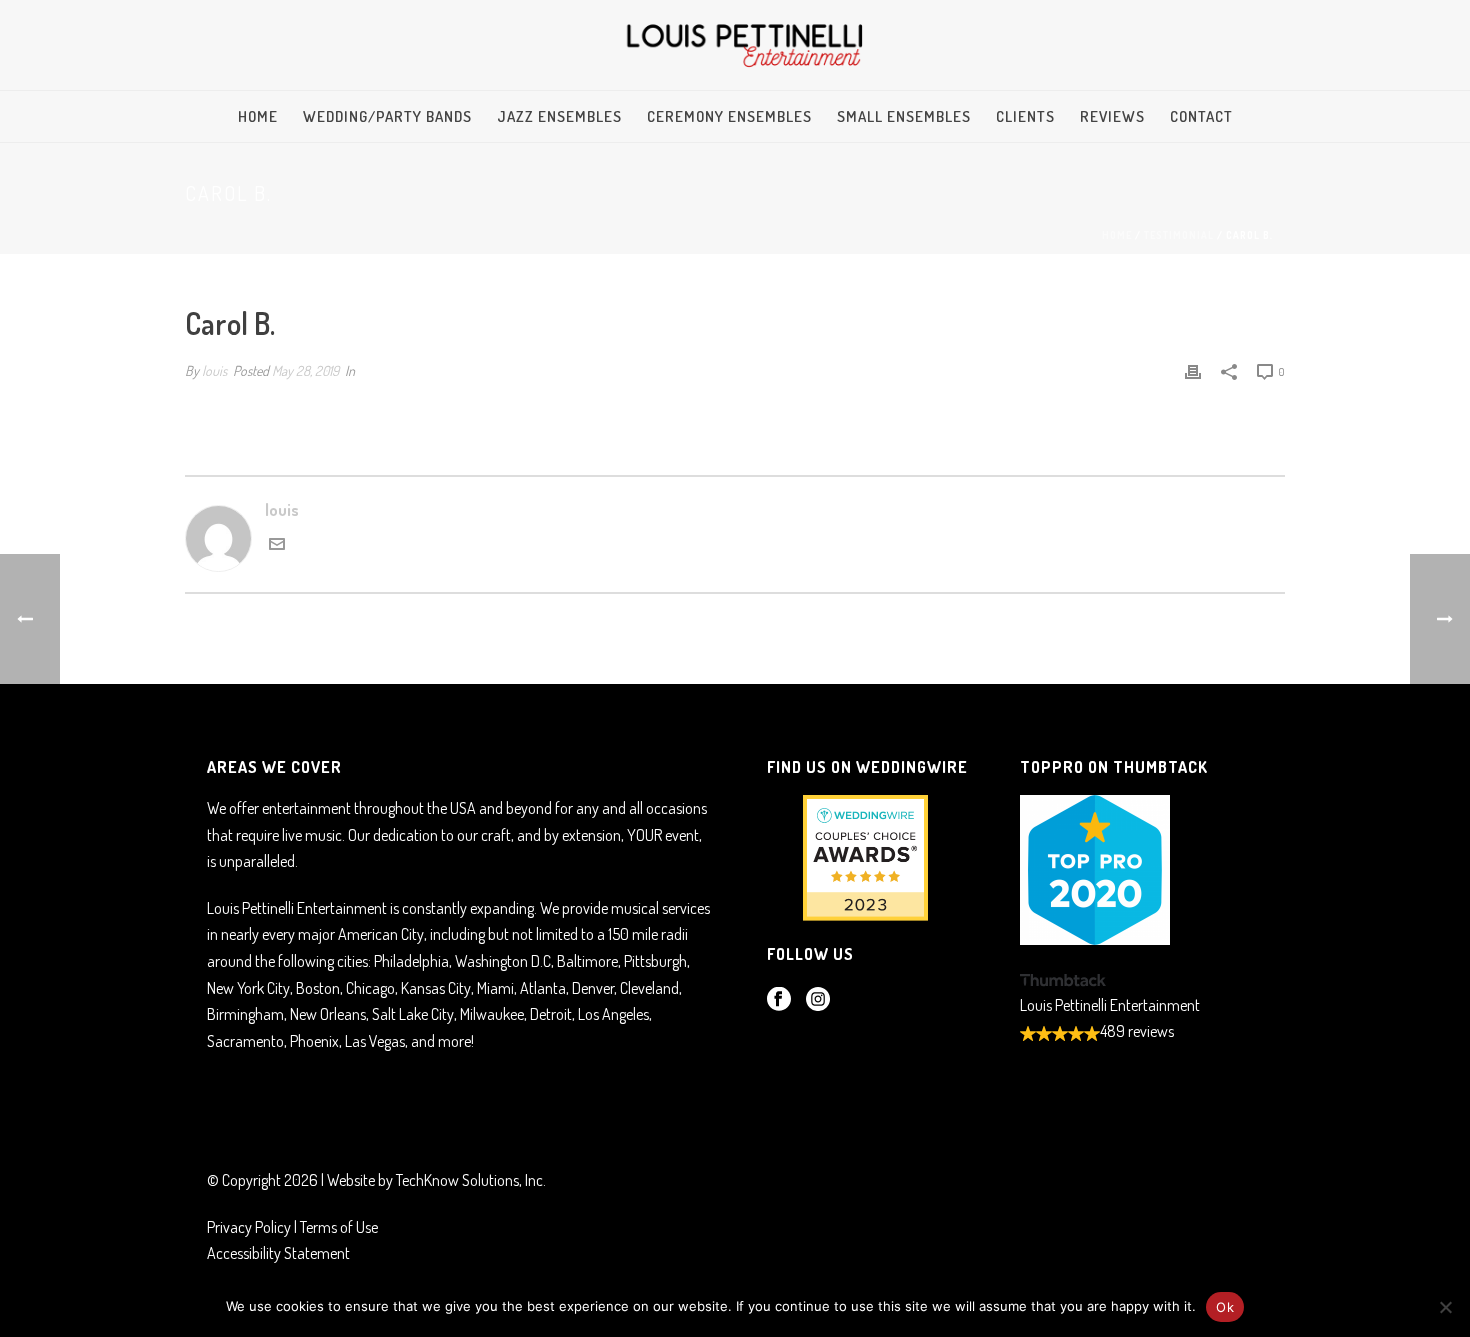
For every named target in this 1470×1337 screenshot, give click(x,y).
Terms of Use (339, 1227)
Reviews (1112, 116)
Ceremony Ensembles (729, 116)
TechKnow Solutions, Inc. (471, 1180)
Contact (1201, 116)
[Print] (1193, 370)
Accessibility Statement (278, 1253)
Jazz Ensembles (559, 116)
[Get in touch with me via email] (277, 546)
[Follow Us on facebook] (779, 1000)
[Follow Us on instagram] (818, 1000)
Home (258, 116)
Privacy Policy (249, 1227)
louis (214, 370)
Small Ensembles (904, 116)
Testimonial (1179, 235)
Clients (1025, 116)
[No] (1445, 1307)
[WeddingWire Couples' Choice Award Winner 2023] (859, 856)
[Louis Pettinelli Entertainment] (735, 45)
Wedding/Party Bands (387, 116)
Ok (1225, 1307)
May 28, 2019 (305, 370)
